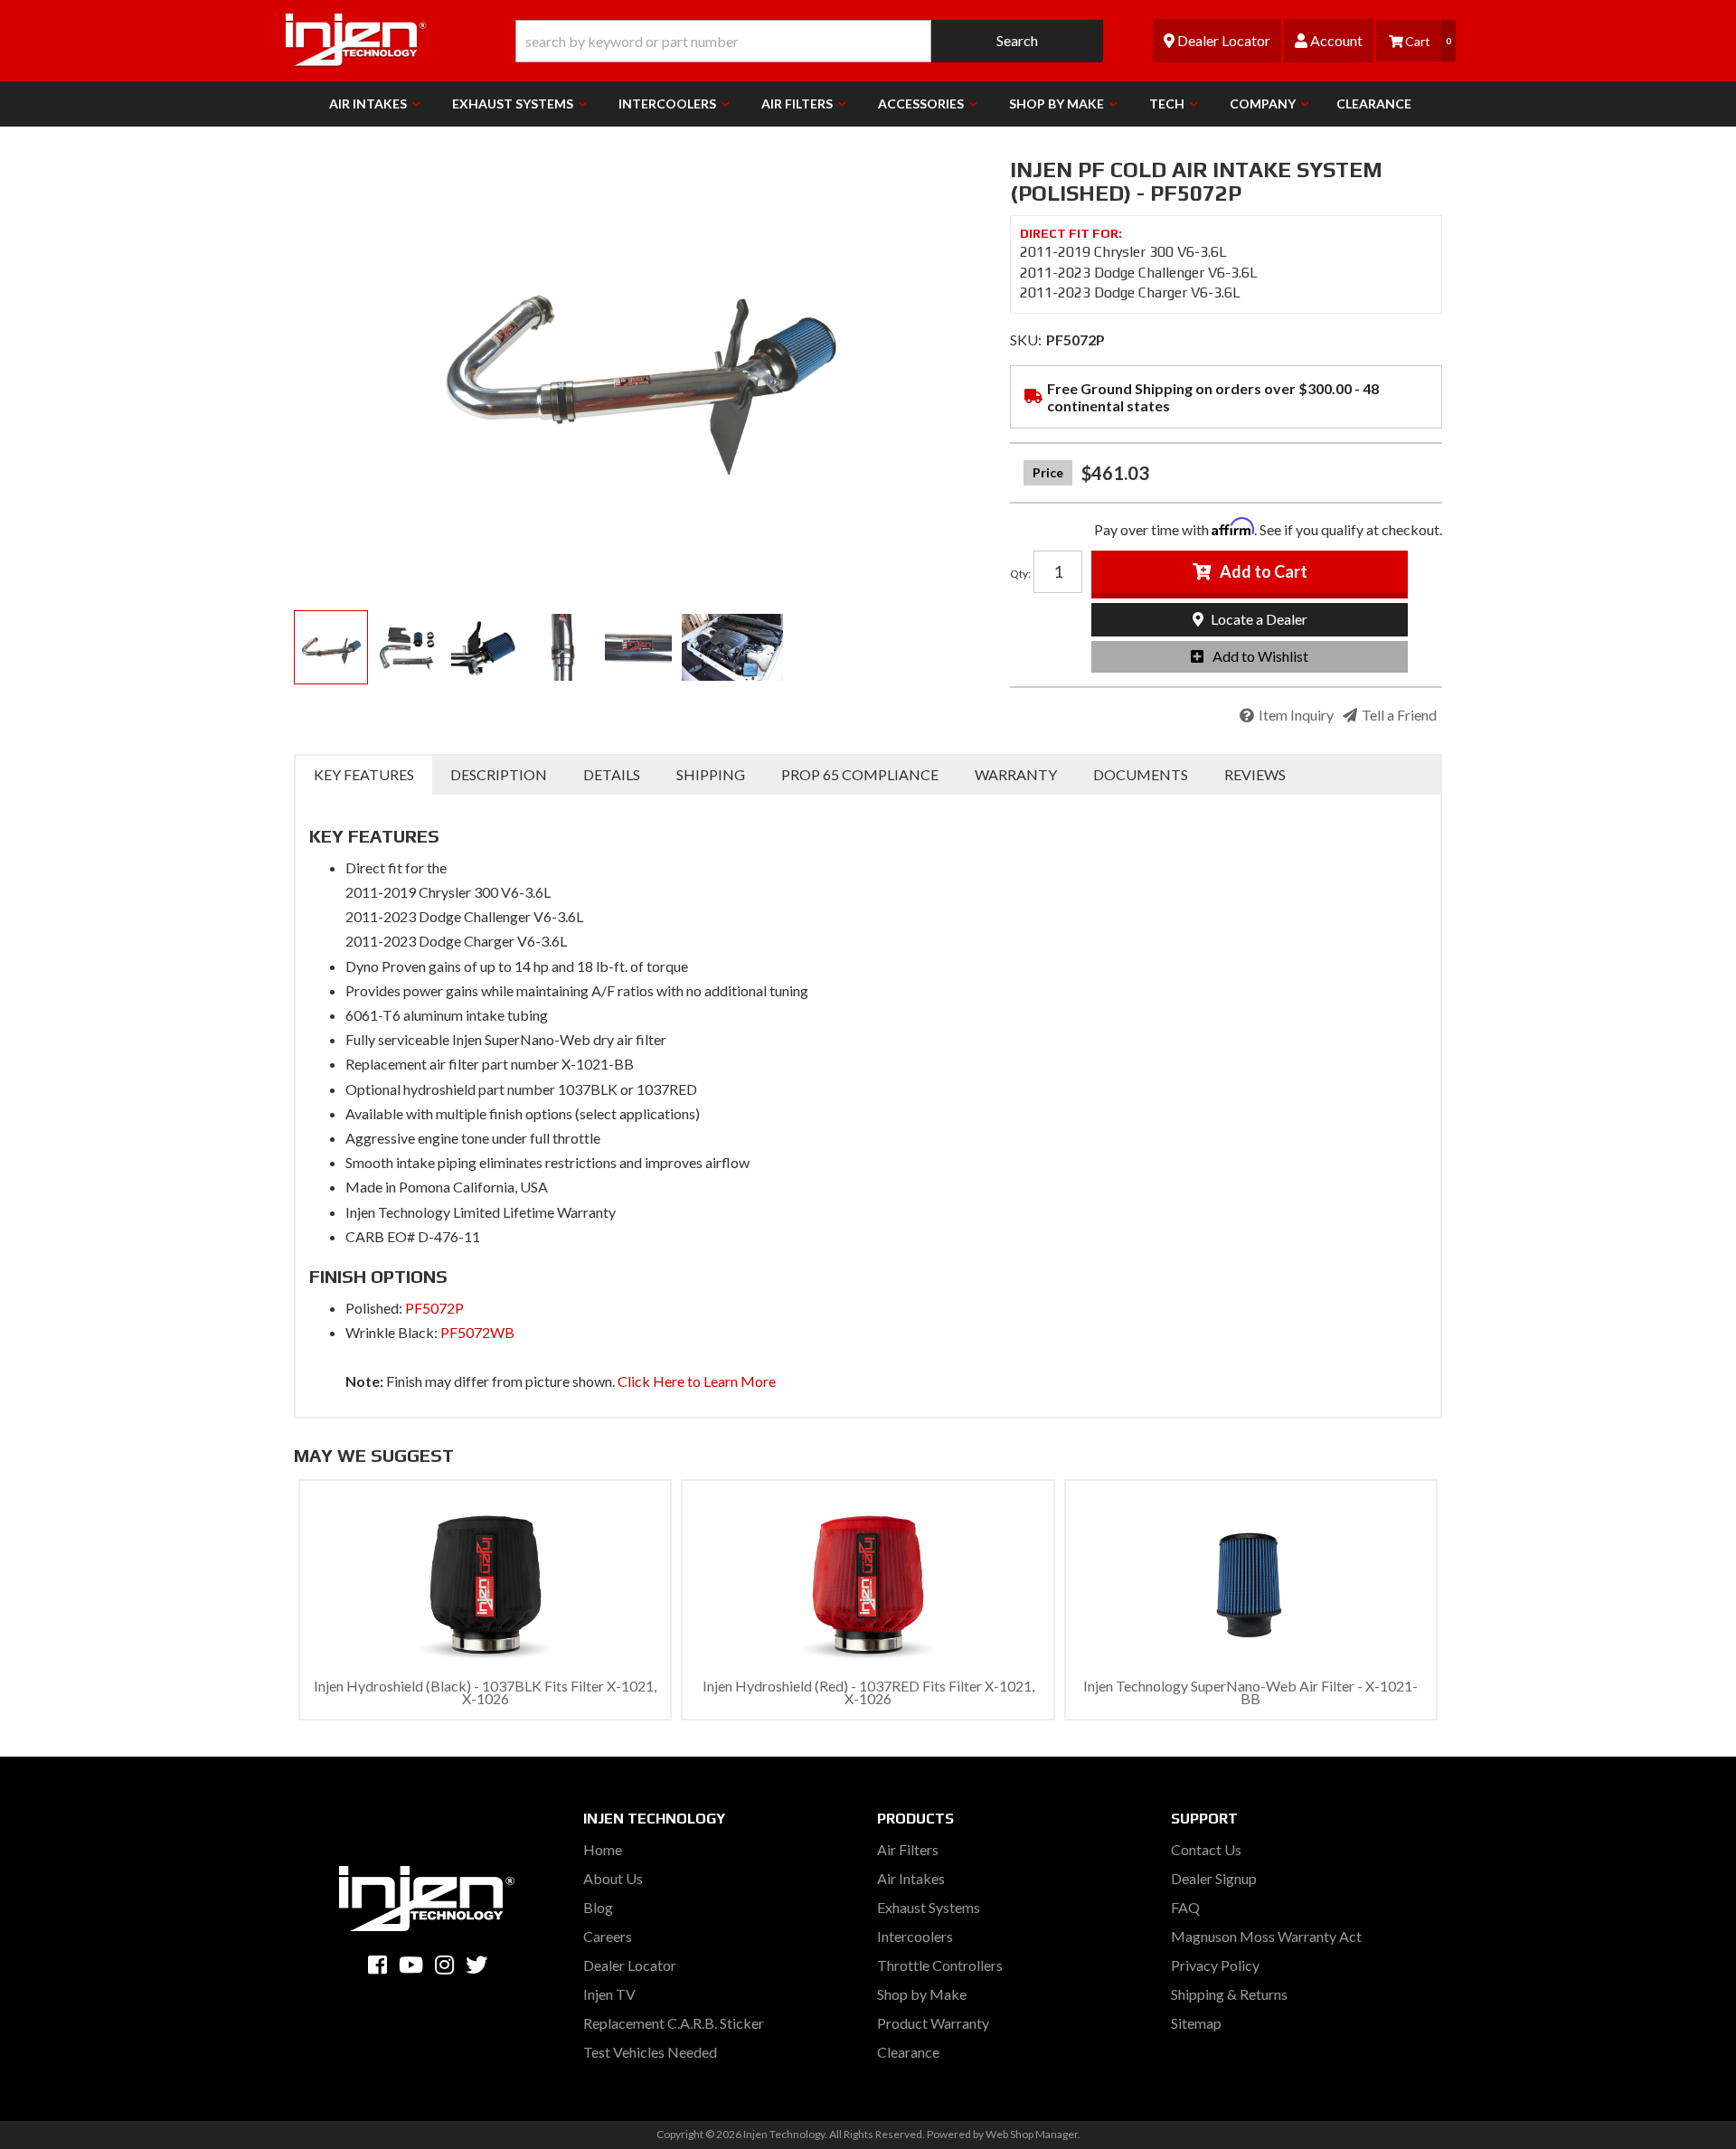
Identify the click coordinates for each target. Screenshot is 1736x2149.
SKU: (1026, 339)
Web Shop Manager (1032, 2134)
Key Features (364, 774)
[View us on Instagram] (444, 1965)
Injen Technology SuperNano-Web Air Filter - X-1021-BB (1250, 1692)
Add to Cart (1264, 571)
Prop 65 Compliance (860, 774)
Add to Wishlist (1260, 656)
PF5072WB (477, 1332)
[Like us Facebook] (377, 1965)
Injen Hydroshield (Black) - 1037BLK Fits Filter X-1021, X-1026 (485, 1692)
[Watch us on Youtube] (411, 1965)
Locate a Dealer (1258, 619)
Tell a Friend (1399, 715)
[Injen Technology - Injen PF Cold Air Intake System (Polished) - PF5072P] (638, 362)
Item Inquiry (1296, 715)
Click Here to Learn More (697, 1381)
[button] (809, 41)
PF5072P (434, 1308)
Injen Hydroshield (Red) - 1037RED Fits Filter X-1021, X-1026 (868, 1692)
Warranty (1016, 774)
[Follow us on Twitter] (476, 1965)
